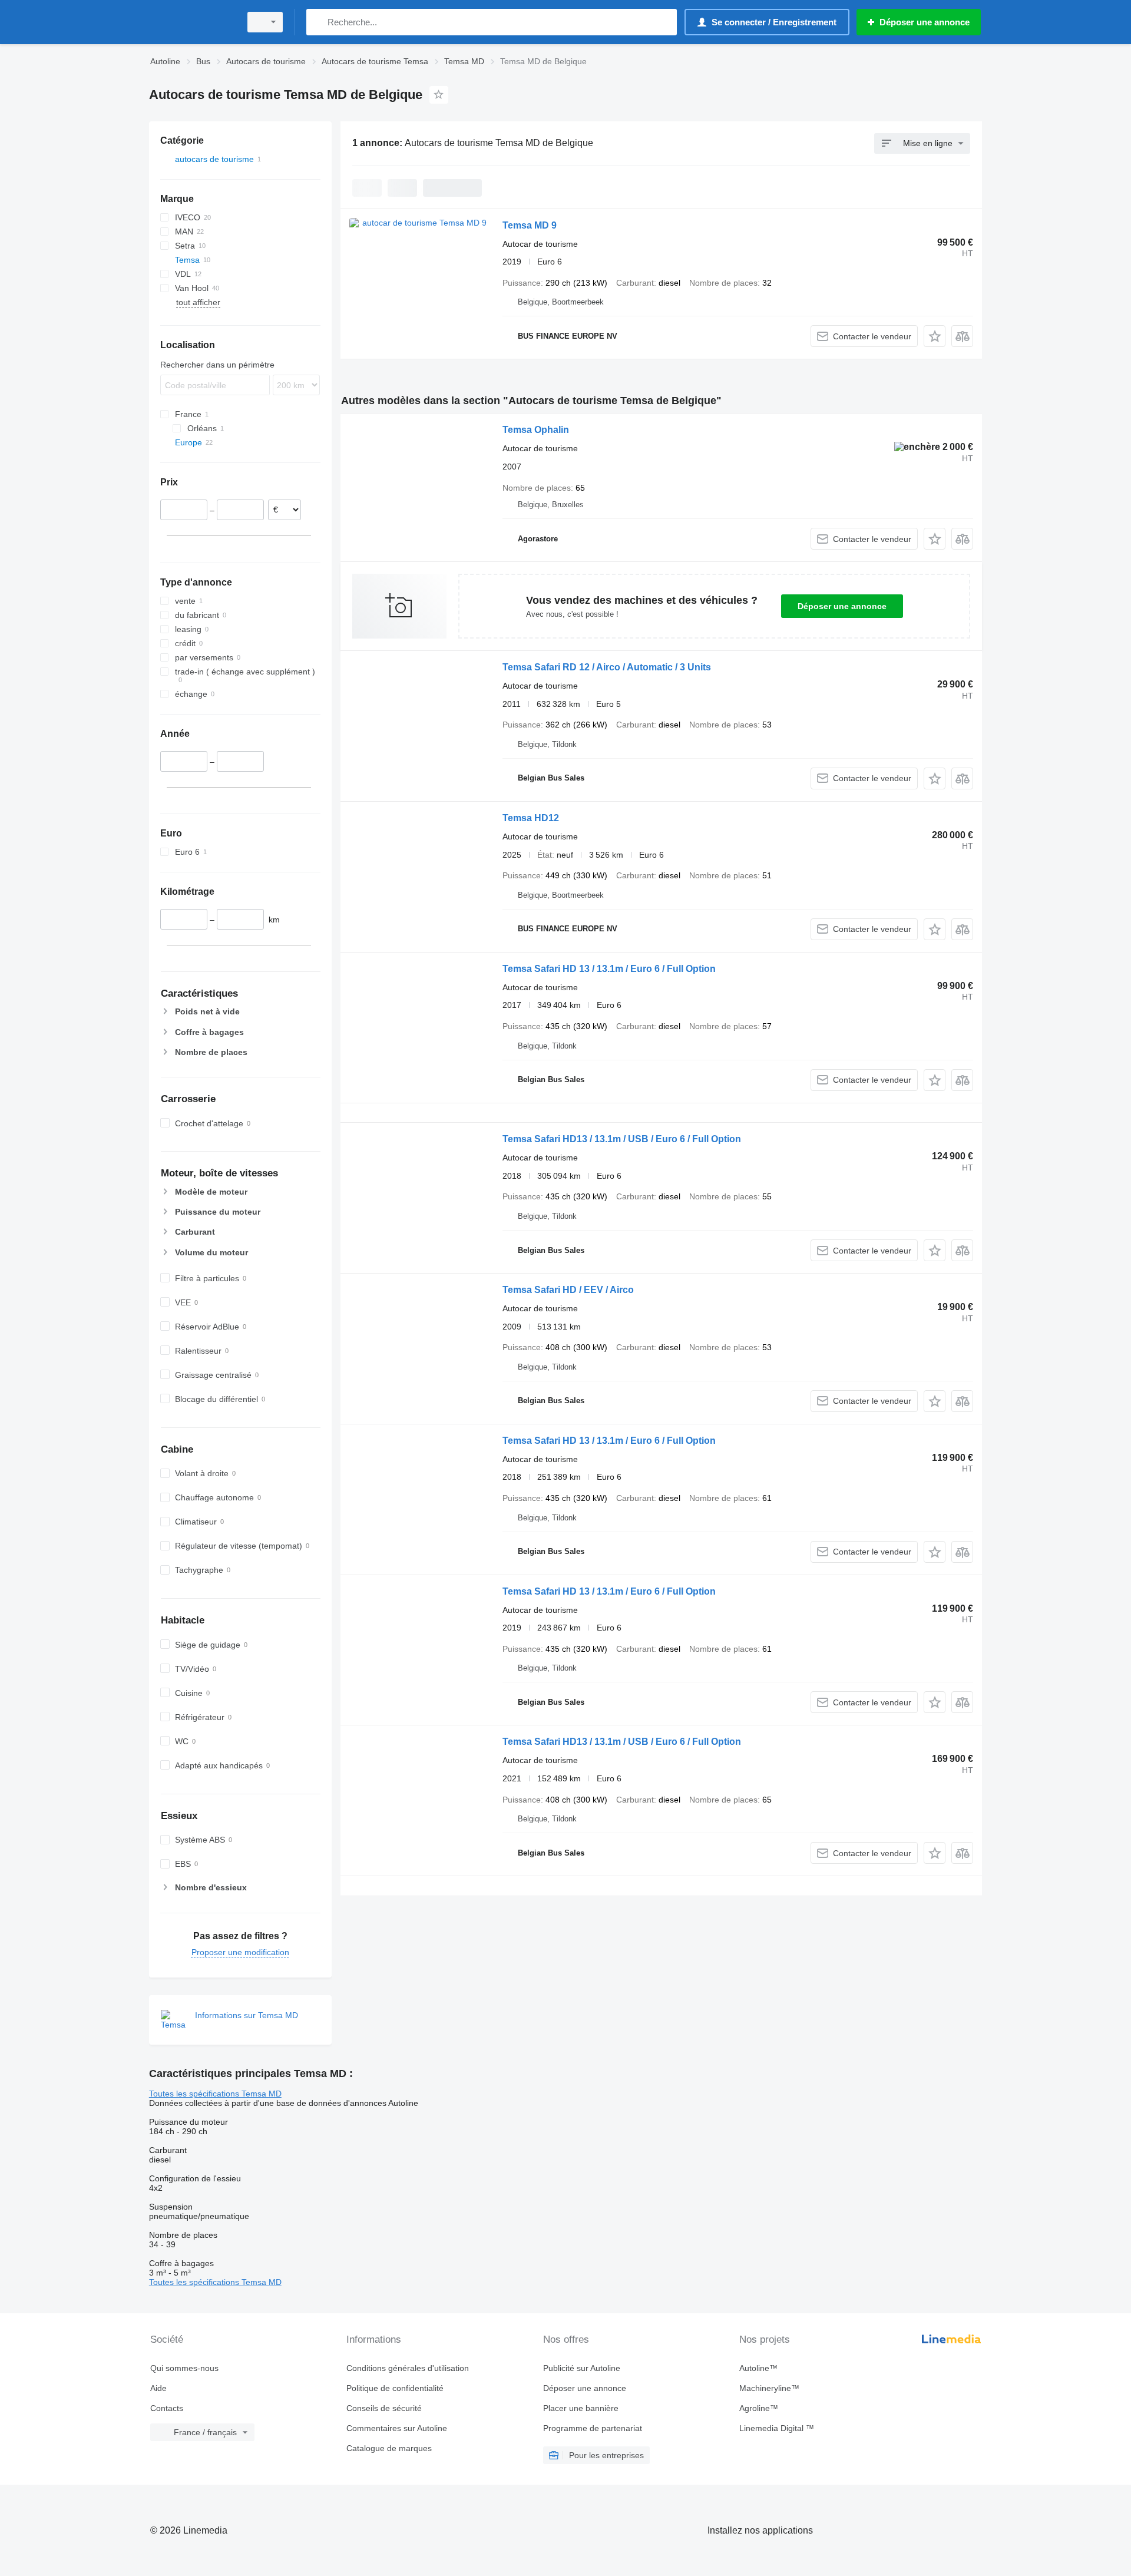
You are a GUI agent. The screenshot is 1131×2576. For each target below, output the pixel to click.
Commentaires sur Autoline (397, 2428)
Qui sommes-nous (184, 2368)
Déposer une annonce (842, 606)
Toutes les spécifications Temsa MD (215, 2094)
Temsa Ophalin (536, 430)
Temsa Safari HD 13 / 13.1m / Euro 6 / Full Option (609, 969)
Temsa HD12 (531, 818)
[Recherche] (318, 22)
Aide (158, 2388)
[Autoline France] (191, 22)
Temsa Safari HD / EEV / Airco (568, 1290)
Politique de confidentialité (395, 2388)
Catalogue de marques (389, 2448)
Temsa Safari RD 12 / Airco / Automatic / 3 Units (607, 667)
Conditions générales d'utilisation (408, 2368)
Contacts (167, 2408)
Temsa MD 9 (530, 225)
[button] (935, 336)
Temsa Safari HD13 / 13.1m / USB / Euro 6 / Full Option (622, 1139)
